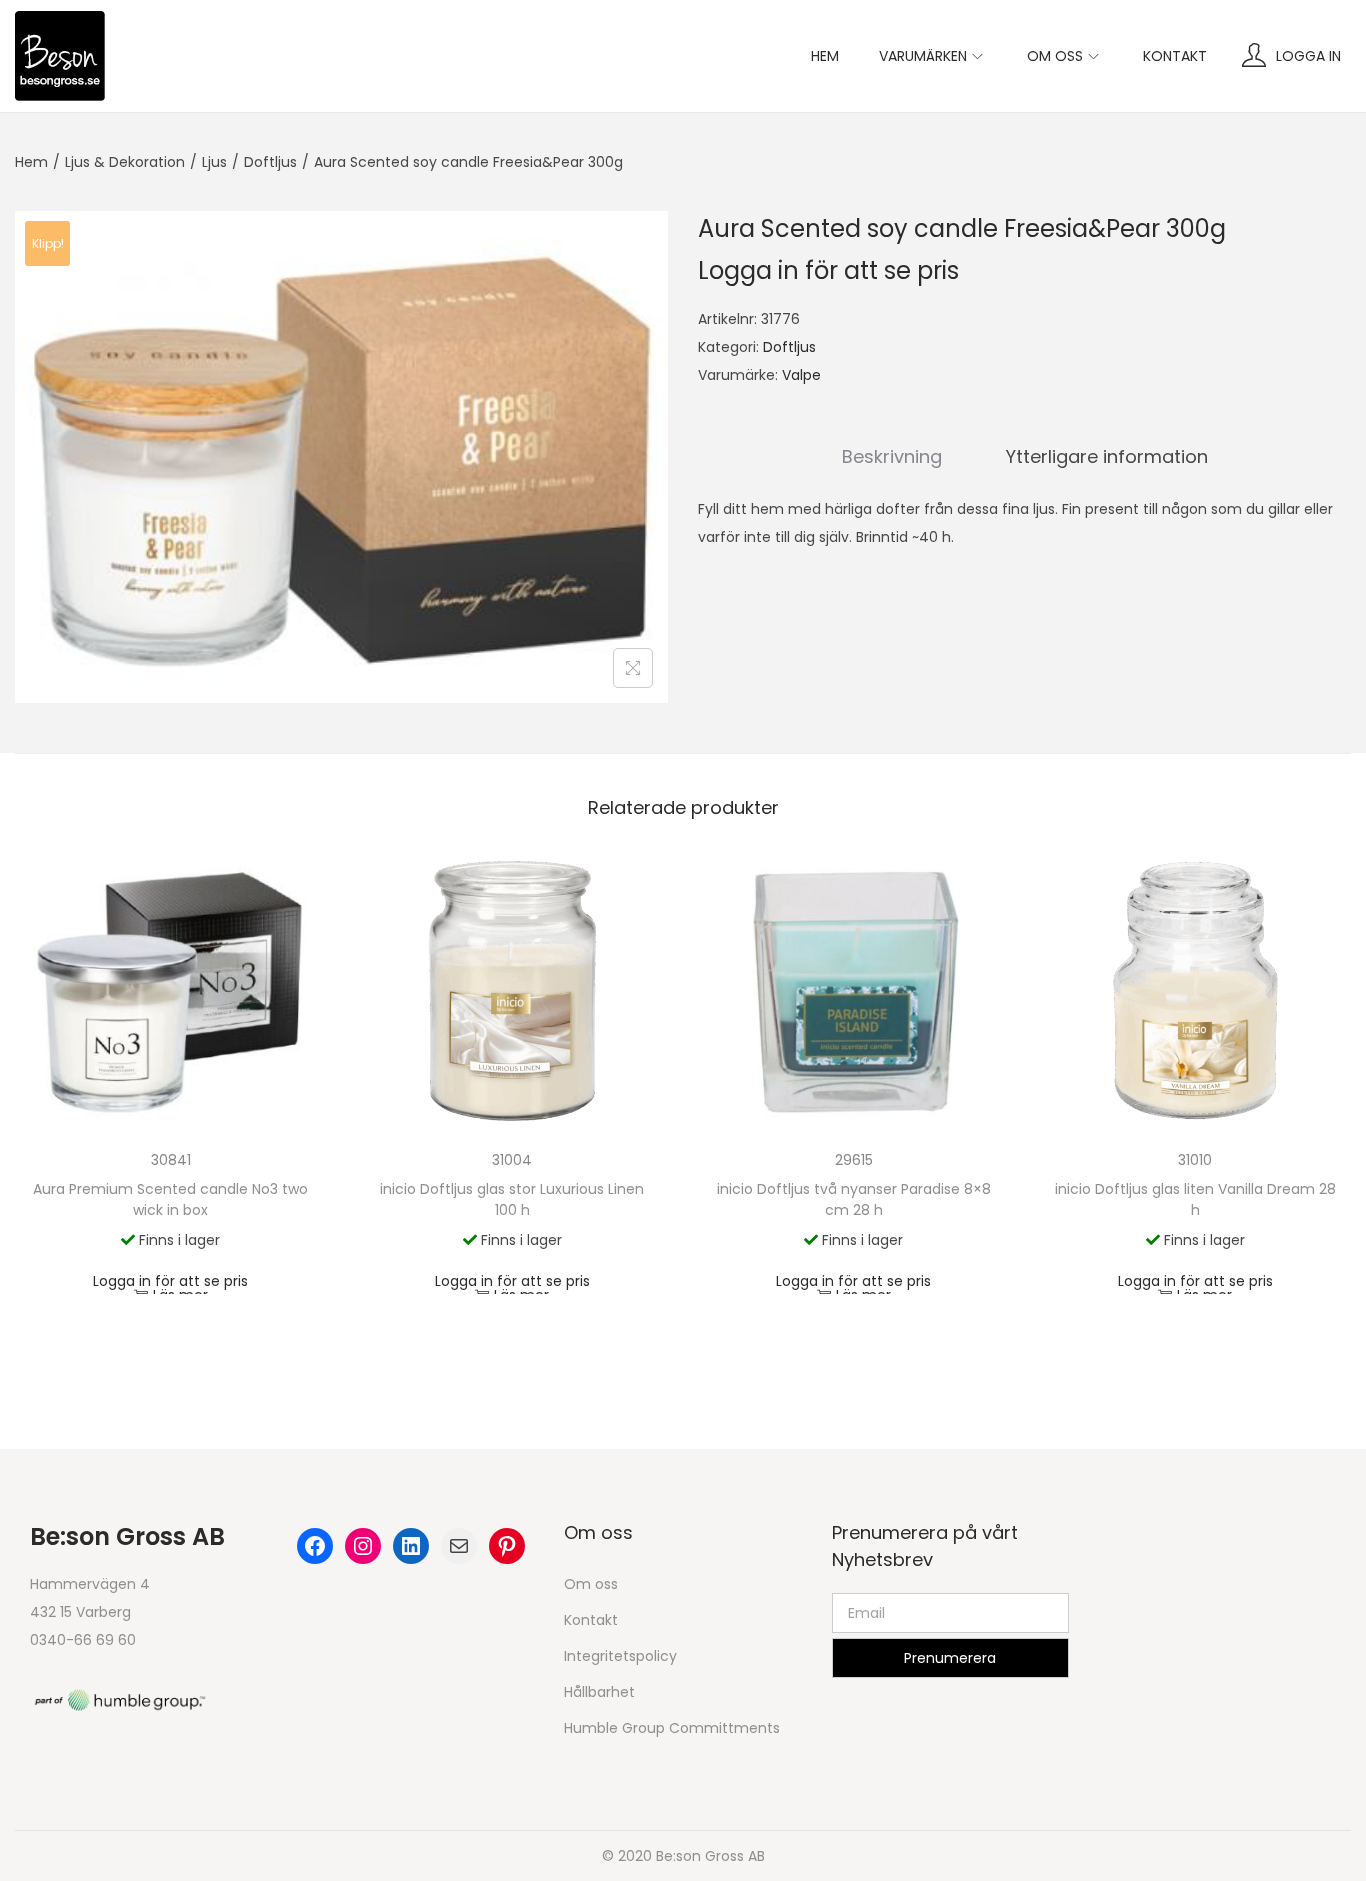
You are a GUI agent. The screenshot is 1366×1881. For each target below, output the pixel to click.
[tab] (892, 457)
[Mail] (459, 1546)
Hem (31, 162)
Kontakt (591, 1620)
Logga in (1308, 56)
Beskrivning (892, 456)
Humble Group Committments (672, 1728)
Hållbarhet (599, 1692)
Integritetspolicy (620, 1656)
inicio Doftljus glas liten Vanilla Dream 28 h (1195, 1199)
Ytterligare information (1107, 456)
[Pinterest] (507, 1546)
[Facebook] (315, 1546)
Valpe (801, 375)
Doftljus (270, 162)
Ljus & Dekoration (125, 162)
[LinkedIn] (411, 1546)
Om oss (591, 1584)
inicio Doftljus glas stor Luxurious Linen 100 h (512, 1199)
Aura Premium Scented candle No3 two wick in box (170, 1199)
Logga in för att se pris (828, 270)
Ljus (214, 162)
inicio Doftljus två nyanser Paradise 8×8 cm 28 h (854, 1199)
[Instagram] (363, 1546)
